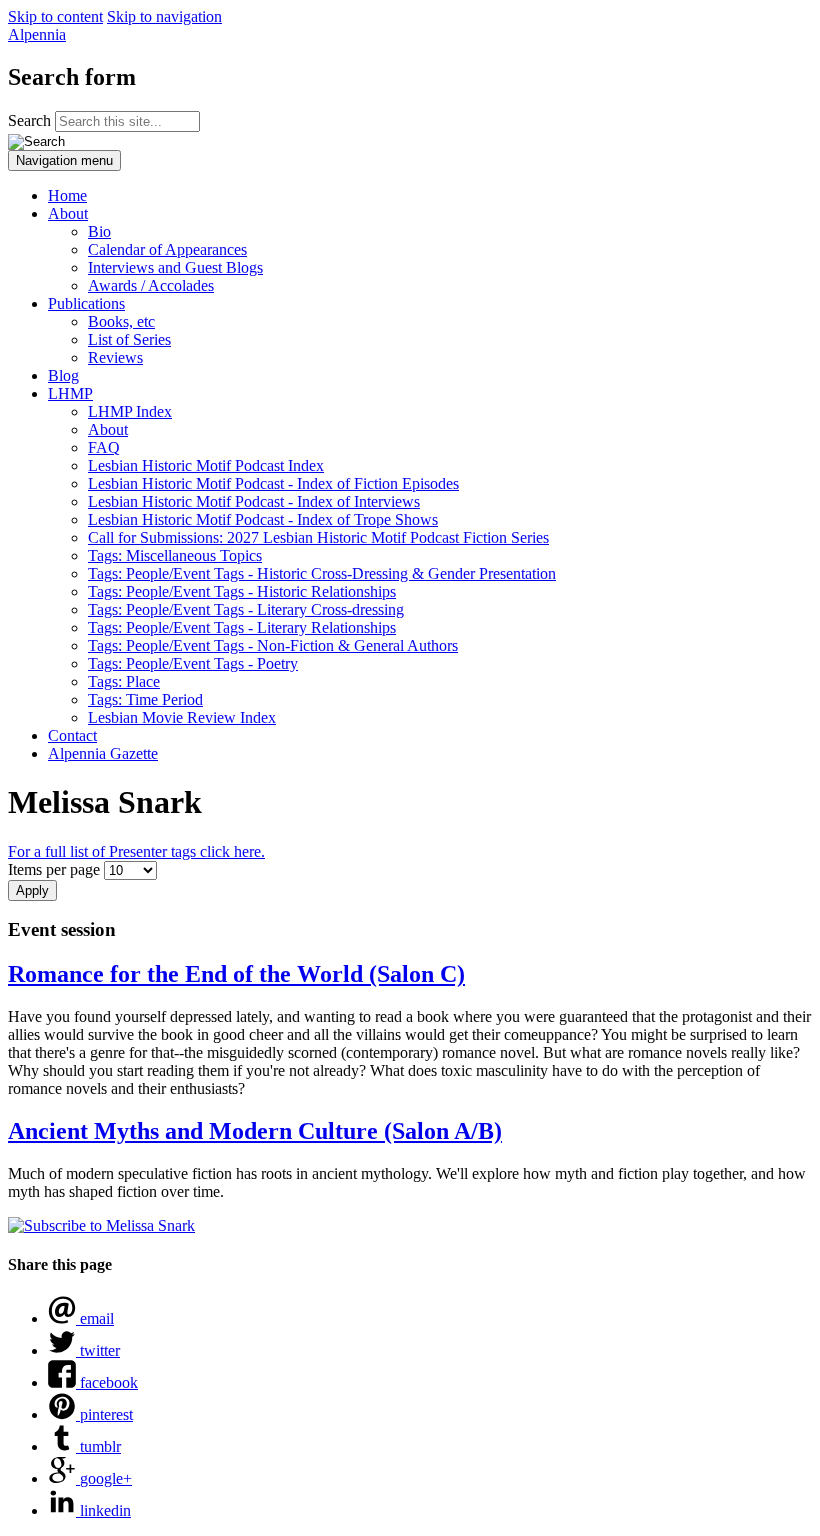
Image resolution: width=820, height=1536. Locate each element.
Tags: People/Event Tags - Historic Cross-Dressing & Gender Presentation (322, 573)
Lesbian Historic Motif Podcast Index (206, 465)
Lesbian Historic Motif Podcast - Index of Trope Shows (263, 519)
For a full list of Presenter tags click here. (136, 851)
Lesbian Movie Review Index (182, 717)
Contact (72, 735)
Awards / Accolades (151, 285)
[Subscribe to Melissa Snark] (101, 1225)
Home (67, 195)
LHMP (70, 393)
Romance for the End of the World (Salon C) (236, 974)
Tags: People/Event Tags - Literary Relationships (242, 627)
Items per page (56, 869)
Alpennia (37, 34)
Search (31, 120)
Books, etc (121, 321)
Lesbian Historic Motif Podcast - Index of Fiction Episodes (273, 483)
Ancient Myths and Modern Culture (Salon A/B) (255, 1131)
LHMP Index (130, 411)
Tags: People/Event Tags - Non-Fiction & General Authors (273, 645)
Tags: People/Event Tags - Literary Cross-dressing (246, 609)
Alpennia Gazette (103, 753)
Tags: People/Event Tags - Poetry (193, 663)
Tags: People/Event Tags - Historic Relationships (242, 591)
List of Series (129, 339)
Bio (99, 231)
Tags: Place (124, 681)
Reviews (115, 357)
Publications (86, 303)
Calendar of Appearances (167, 249)
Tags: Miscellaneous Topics (175, 555)
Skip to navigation (164, 16)
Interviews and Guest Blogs (175, 267)
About (68, 213)
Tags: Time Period (145, 699)
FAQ (104, 447)
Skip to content (55, 16)
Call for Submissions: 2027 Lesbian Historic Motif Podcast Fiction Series (318, 537)
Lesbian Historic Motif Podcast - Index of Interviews (254, 501)
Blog (63, 375)
